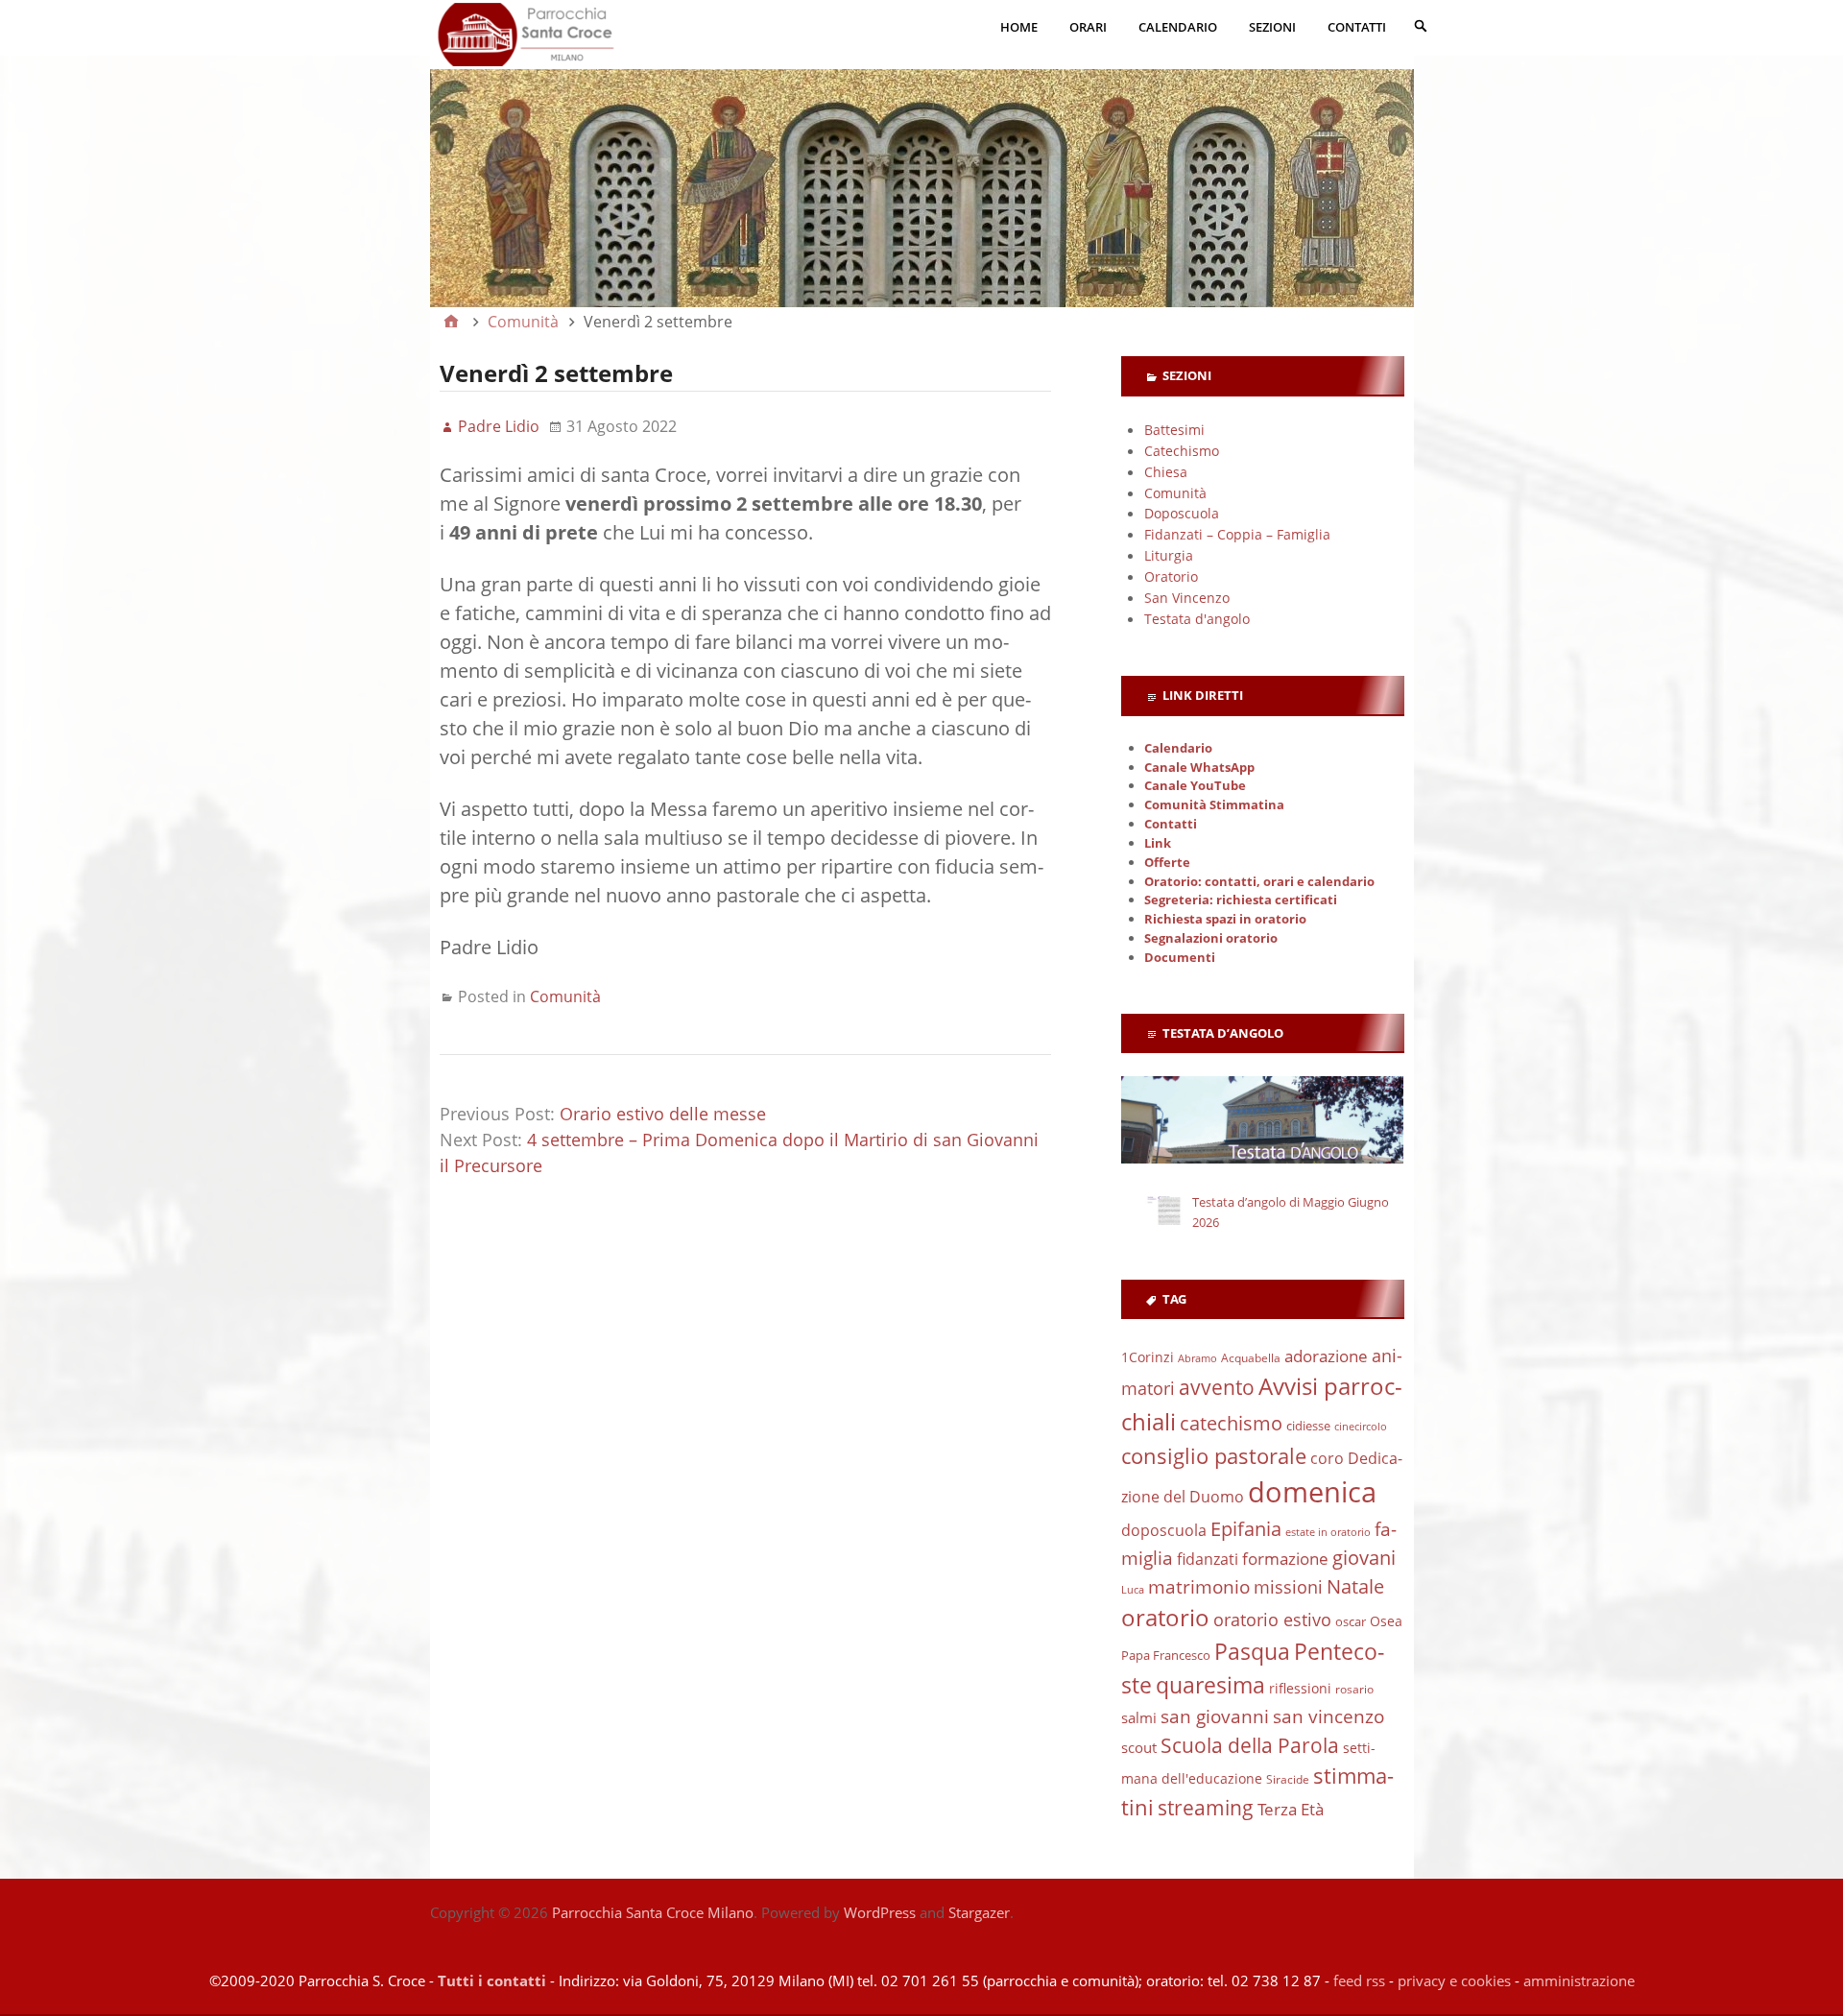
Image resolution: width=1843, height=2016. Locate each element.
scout (1139, 1747)
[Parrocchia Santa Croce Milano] (922, 168)
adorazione (1326, 1356)
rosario (1354, 1689)
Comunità (565, 996)
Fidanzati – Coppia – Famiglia (1237, 534)
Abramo (1197, 1358)
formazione (1285, 1559)
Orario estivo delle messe (663, 1114)
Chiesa (1166, 472)
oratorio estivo (1272, 1620)
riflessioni (1300, 1688)
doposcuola (1164, 1530)
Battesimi (1174, 430)
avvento (1217, 1387)
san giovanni (1215, 1716)
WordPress (880, 1912)
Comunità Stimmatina (1214, 805)
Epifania (1246, 1528)
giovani (1364, 1558)
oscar (1351, 1621)
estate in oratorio (1328, 1532)
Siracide (1288, 1779)
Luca (1133, 1590)
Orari (1088, 27)
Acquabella (1251, 1358)
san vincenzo (1328, 1716)
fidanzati (1208, 1559)
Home (1019, 27)
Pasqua (1252, 1652)
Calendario (1178, 27)
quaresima (1210, 1685)
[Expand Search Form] (1421, 25)
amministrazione (1579, 1980)
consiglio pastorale (1214, 1455)
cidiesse (1308, 1426)
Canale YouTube (1195, 786)
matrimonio (1199, 1587)
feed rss (1359, 1980)
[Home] (451, 322)
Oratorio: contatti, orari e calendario (1259, 882)
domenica (1312, 1492)
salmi (1139, 1717)
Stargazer (979, 1912)
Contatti (1357, 27)
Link (1158, 843)
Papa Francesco (1166, 1655)
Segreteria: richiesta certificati (1241, 900)
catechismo (1231, 1423)
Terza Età (1291, 1809)
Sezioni (1272, 27)
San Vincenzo (1187, 598)
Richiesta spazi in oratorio (1225, 919)
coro (1327, 1458)
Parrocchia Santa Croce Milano (653, 1912)
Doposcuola (1182, 513)
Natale (1355, 1586)
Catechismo (1182, 451)
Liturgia (1169, 555)
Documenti (1180, 958)
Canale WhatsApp (1199, 768)
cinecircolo (1361, 1427)
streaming (1206, 1808)
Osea (1386, 1621)
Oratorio (1171, 576)
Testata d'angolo (1197, 619)
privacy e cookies (1454, 1980)
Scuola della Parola (1250, 1745)
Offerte (1167, 863)
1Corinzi (1148, 1357)
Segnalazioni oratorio (1211, 938)
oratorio (1165, 1618)
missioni (1288, 1587)
